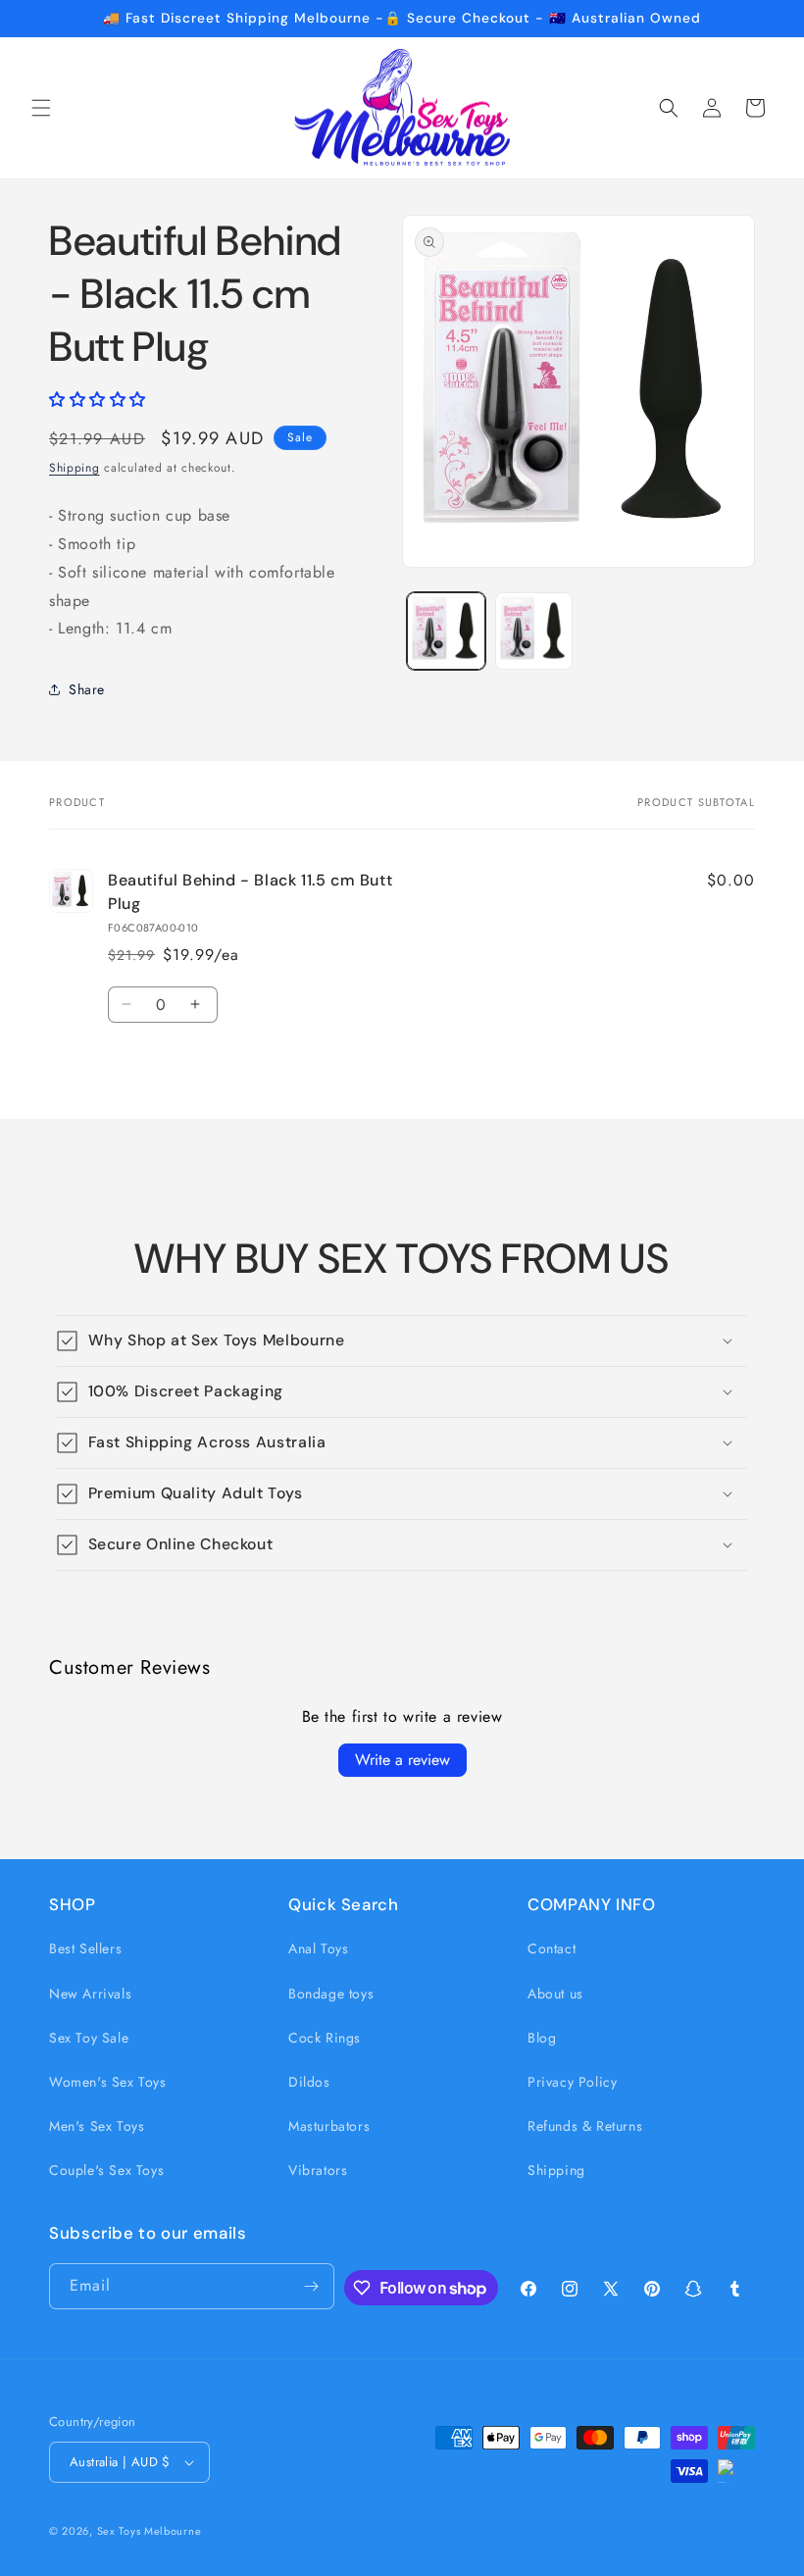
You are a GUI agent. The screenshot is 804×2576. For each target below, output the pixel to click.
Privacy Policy (572, 2082)
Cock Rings (325, 2038)
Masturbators (329, 2126)
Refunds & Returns (585, 2126)
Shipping (75, 468)
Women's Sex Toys (108, 2082)
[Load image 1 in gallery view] (446, 631)
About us (555, 1994)
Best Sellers (85, 1948)
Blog (542, 2038)
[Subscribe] (312, 2286)
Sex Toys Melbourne (150, 2531)
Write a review (402, 1760)
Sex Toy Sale (89, 2038)
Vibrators (318, 2170)
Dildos (309, 2082)
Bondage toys (331, 1994)
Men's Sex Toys (97, 2126)
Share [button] (87, 689)
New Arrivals (90, 1994)
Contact (552, 1948)
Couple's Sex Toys (106, 2170)
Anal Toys (318, 1948)
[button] (41, 108)
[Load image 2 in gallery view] (534, 631)
